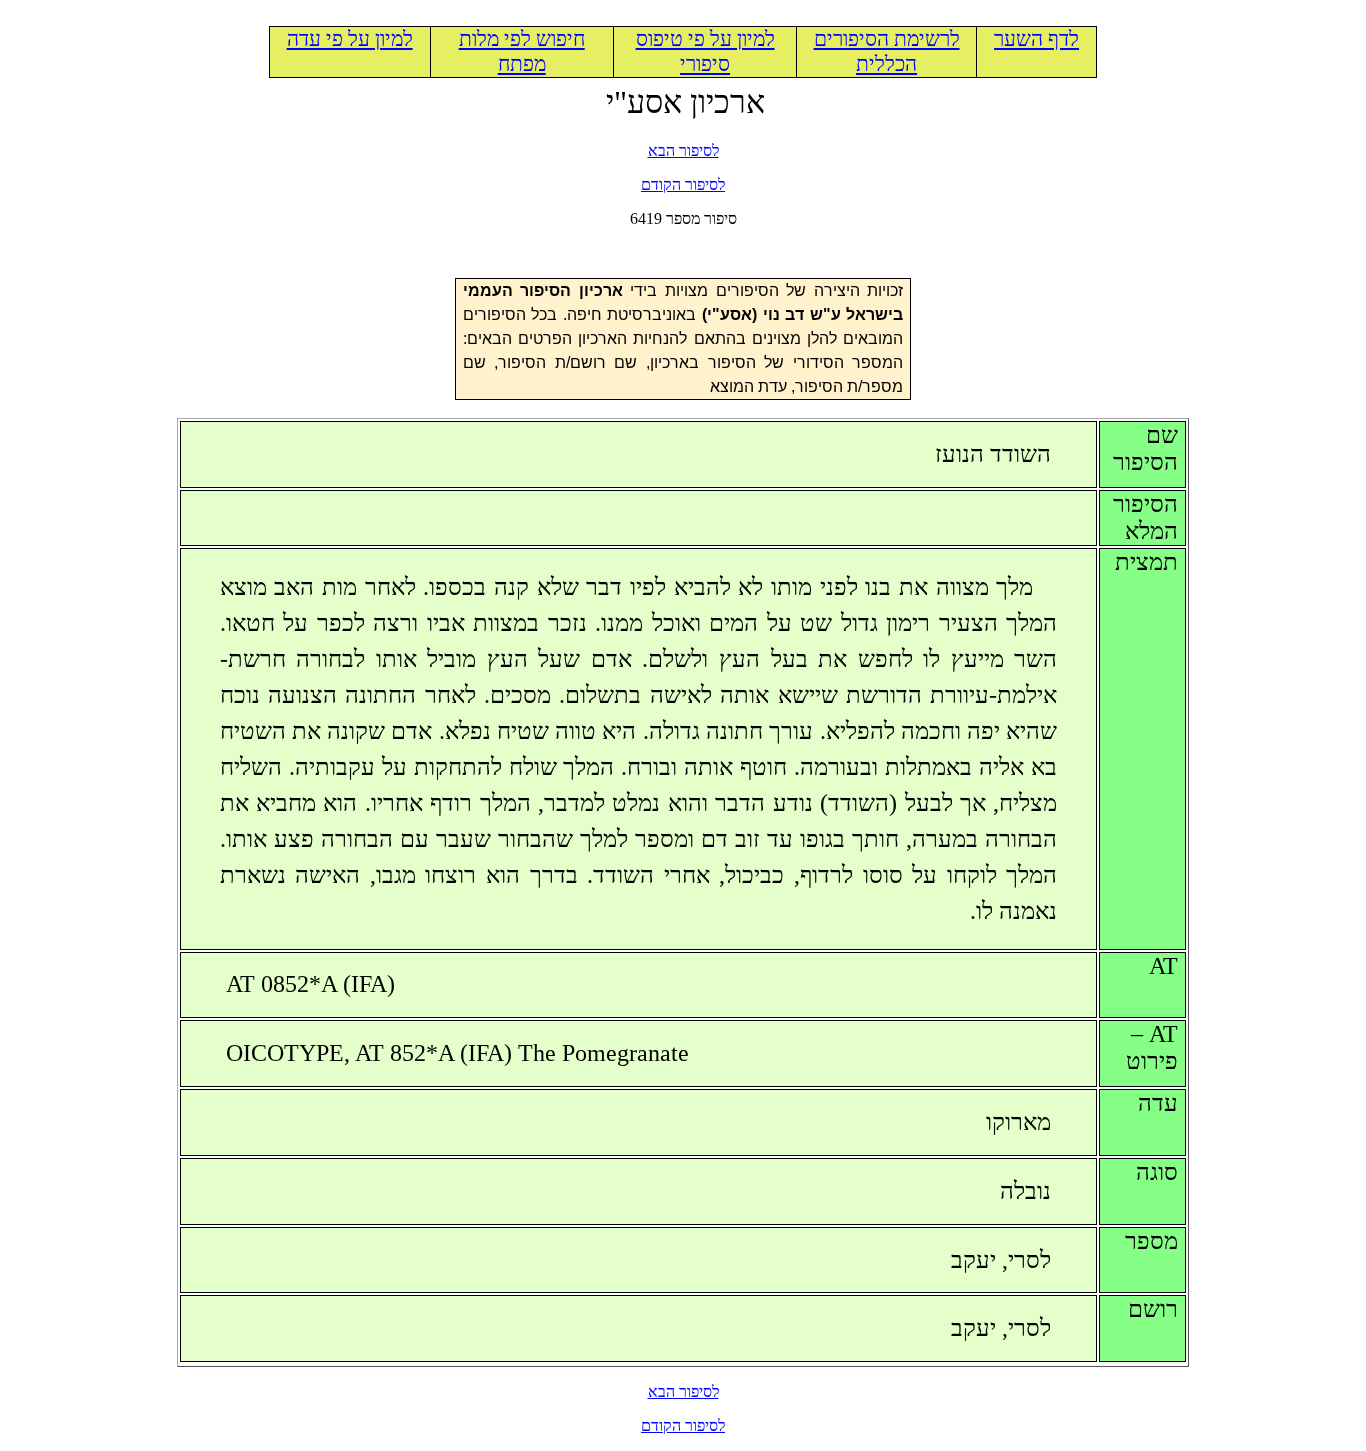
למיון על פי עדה (350, 39)
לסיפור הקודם (683, 184)
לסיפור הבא (683, 150)
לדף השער (1036, 39)
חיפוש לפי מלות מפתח (522, 51)
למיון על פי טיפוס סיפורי (705, 51)
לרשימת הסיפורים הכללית (887, 51)
